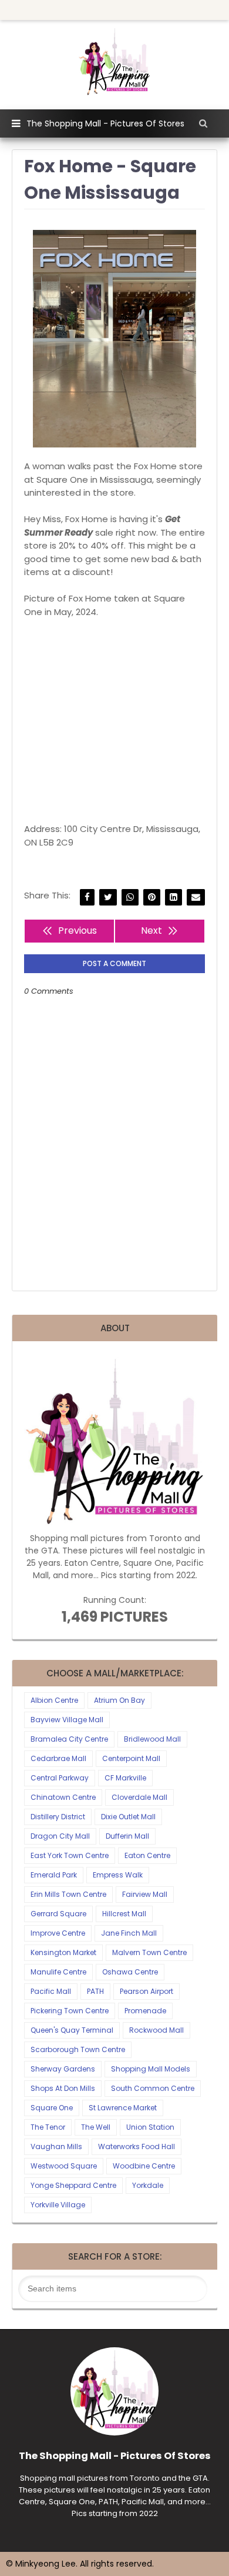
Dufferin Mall (127, 1836)
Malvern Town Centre (149, 1952)
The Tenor (48, 2127)
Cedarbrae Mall (58, 1758)
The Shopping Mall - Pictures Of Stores (105, 123)
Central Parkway (60, 1778)
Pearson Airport (147, 1991)
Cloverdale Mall (139, 1797)
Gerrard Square (58, 1914)
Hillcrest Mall (124, 1914)
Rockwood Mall (156, 2030)
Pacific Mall (51, 1991)
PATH (95, 1991)
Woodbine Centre (144, 2166)
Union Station (150, 2127)
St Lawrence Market (123, 2108)
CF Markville (125, 1778)
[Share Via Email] (196, 898)
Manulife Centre (58, 1972)
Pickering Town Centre (70, 2011)
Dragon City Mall (60, 1836)
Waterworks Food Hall (137, 2146)
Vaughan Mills (56, 2146)
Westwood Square (64, 2166)
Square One (52, 2108)
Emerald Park (54, 1875)
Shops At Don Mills (63, 2088)
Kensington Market (63, 1952)
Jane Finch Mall (129, 1933)
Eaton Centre (147, 1855)
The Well (96, 2127)
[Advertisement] (114, 721)
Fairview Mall (145, 1894)
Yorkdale (148, 2185)
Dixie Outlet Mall (128, 1817)
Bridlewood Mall (152, 1739)
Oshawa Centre (130, 1972)
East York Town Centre (70, 1855)
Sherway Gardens (63, 2069)
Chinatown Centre (63, 1797)
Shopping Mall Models (151, 2069)
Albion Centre (54, 1700)
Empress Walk (118, 1875)
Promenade (145, 2011)
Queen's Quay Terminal (72, 2030)
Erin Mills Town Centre (68, 1894)
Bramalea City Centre (69, 1739)
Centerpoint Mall (131, 1758)
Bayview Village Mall (67, 1720)
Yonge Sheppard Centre (73, 2185)
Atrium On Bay (119, 1700)
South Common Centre (153, 2088)
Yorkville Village (58, 2205)
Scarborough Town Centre (78, 2049)
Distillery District (58, 1817)
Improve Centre (58, 1933)
